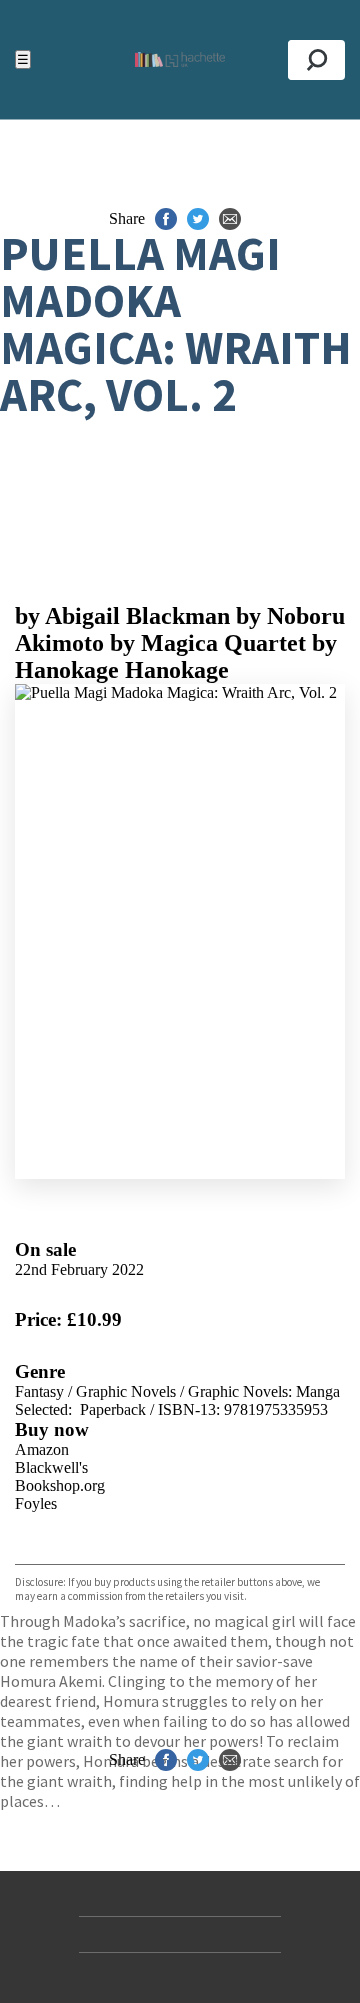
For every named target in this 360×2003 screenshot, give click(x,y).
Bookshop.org (60, 1485)
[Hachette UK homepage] (180, 59)
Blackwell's (51, 1467)
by (122, 616)
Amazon (42, 1449)
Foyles (36, 1503)
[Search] (316, 60)
